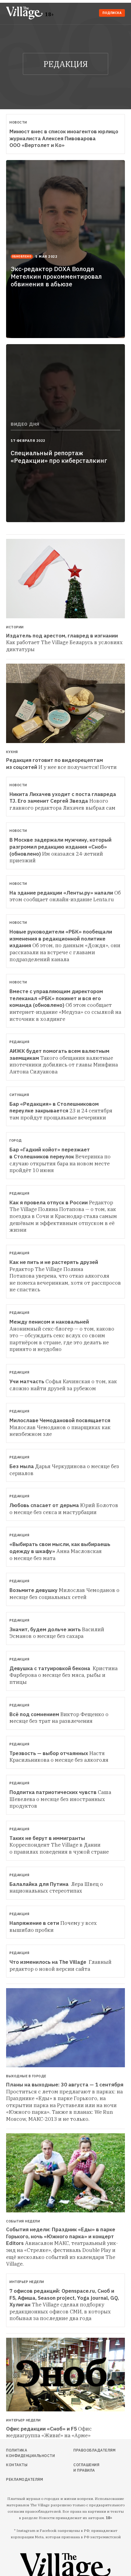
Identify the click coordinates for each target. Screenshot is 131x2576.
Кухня (12, 752)
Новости (18, 122)
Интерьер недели (27, 2282)
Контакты (17, 2465)
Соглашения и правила (86, 2468)
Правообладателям (88, 2450)
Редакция (19, 1042)
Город (16, 1140)
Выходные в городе (26, 2076)
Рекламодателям (25, 2479)
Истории (15, 627)
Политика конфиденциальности (25, 2453)
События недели (23, 2221)
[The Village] (26, 14)
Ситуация (19, 1095)
